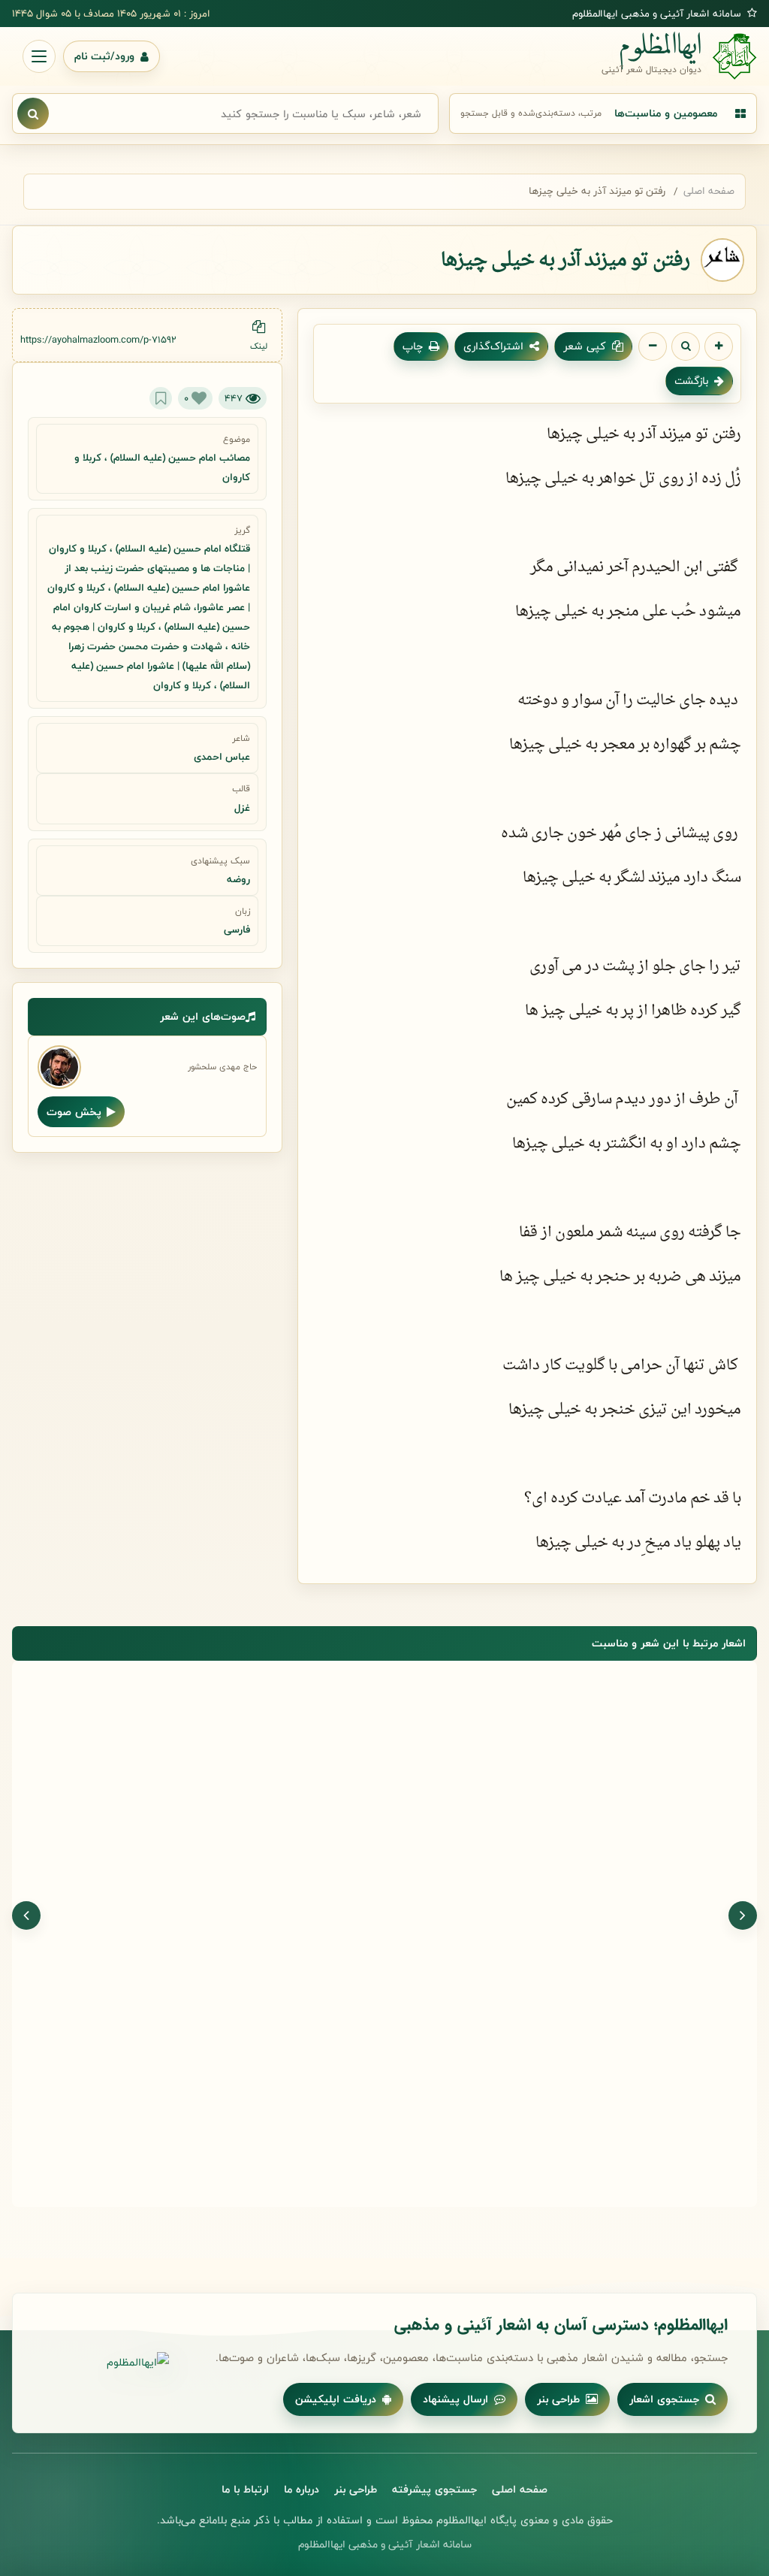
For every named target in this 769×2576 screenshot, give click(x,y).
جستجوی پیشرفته (434, 2489)
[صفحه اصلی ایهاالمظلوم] (105, 2363)
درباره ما (302, 2489)
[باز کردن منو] (39, 56)
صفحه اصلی (709, 191)
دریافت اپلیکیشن (336, 2399)
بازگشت (691, 381)
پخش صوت (74, 1112)
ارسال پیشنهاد (455, 2399)
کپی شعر (585, 346)
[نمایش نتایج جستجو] (33, 113)
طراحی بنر (558, 2399)
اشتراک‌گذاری (493, 346)
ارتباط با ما (245, 2489)
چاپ (413, 346)
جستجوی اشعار (664, 2399)
